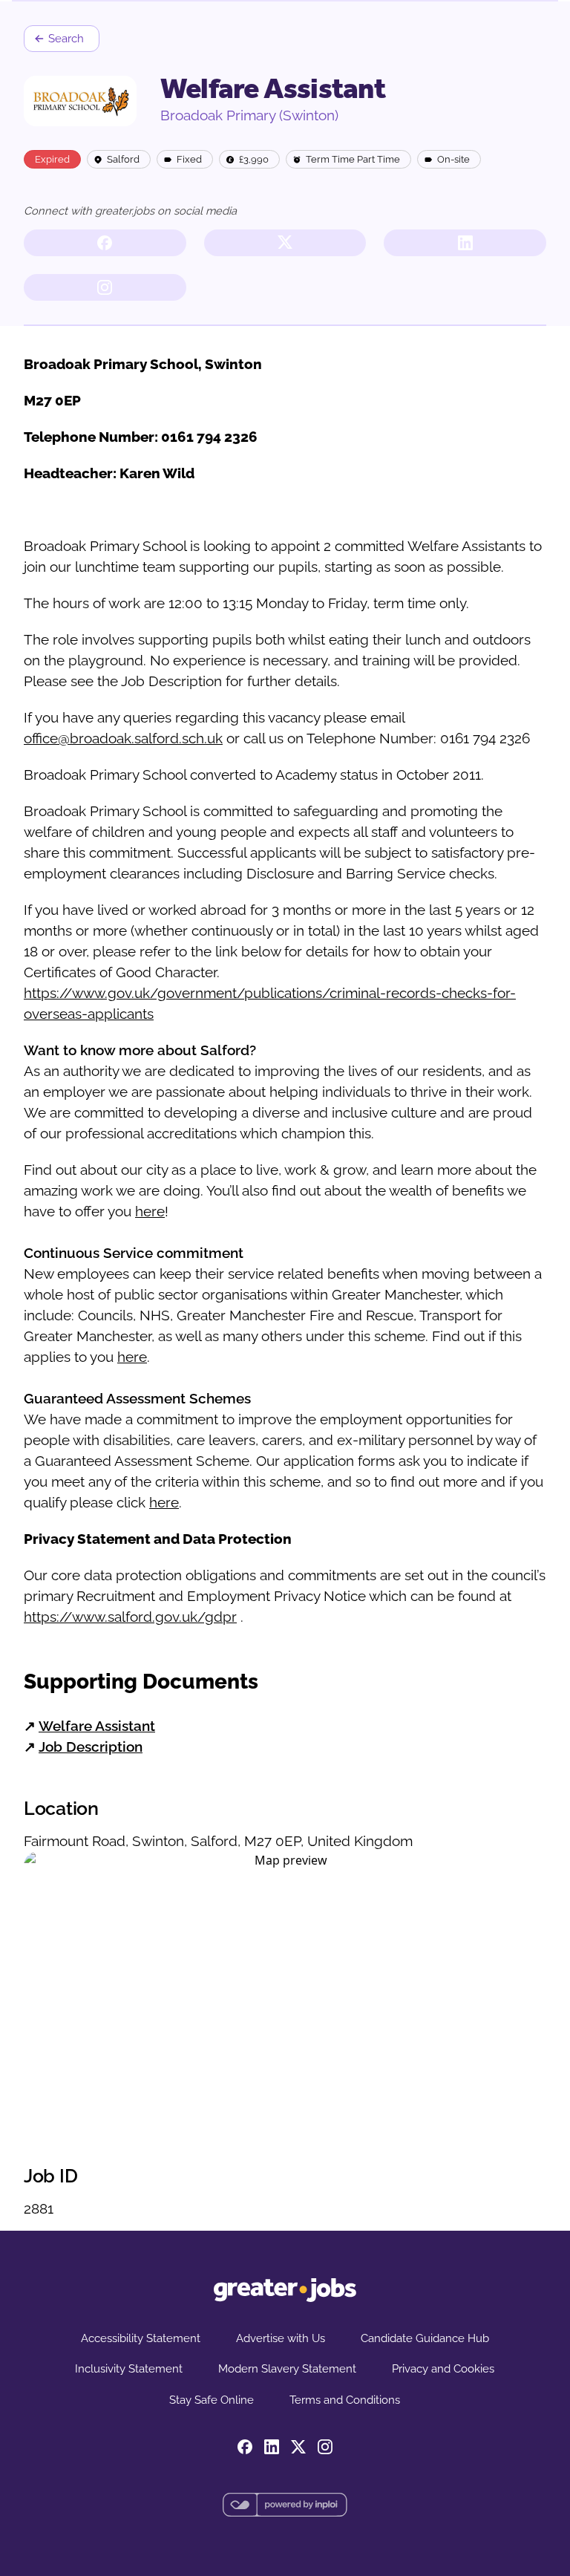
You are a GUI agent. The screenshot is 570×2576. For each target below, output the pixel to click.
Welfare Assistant (97, 1726)
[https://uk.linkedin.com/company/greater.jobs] (465, 243)
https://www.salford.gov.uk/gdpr (130, 1617)
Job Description (91, 1747)
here (150, 1211)
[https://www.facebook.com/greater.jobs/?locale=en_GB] (105, 243)
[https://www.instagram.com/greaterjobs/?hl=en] (105, 287)
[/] (285, 2290)
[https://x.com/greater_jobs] (285, 243)
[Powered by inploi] (285, 2505)
